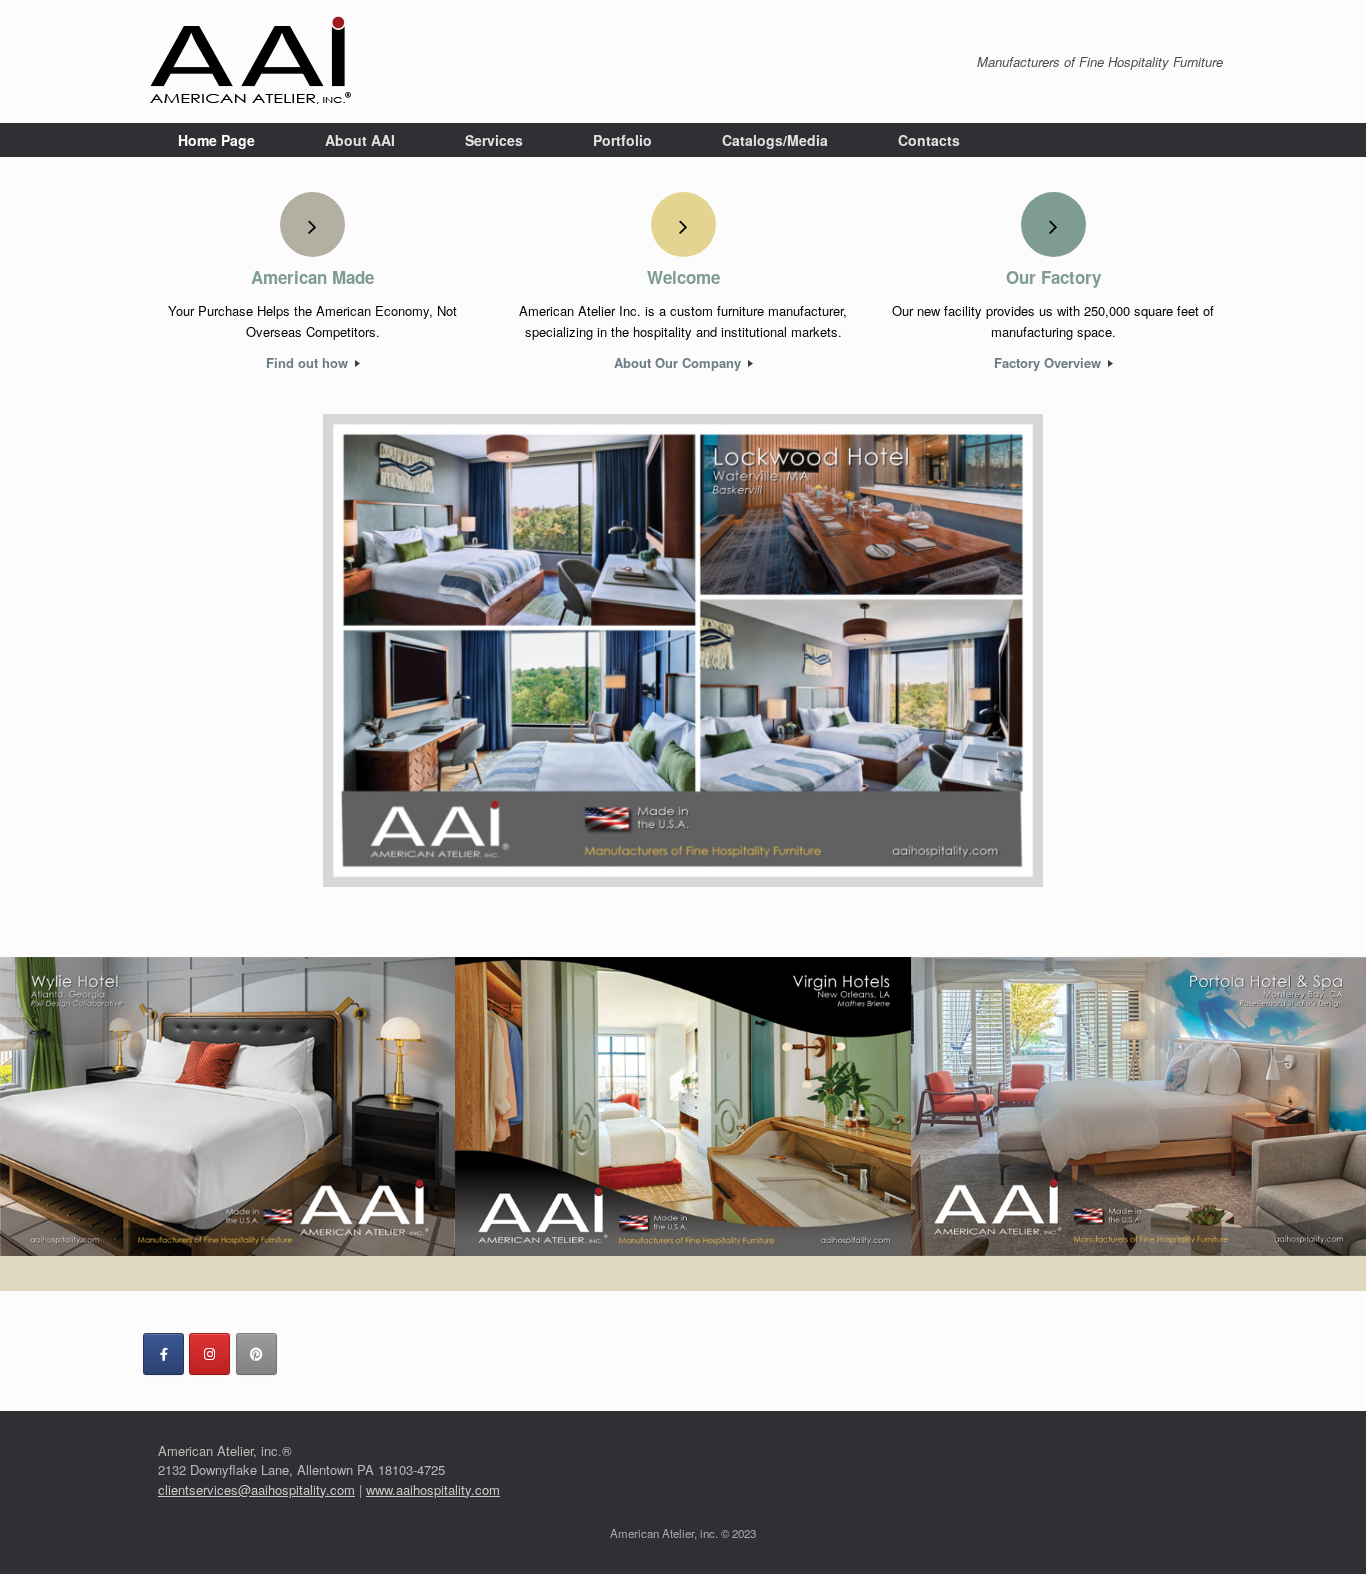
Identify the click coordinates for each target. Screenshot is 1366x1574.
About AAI (360, 140)
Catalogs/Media (775, 140)
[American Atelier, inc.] (251, 61)
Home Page (216, 140)
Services (494, 140)
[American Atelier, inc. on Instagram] (209, 1354)
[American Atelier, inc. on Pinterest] (256, 1354)
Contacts (929, 140)
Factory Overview (1049, 362)
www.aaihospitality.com (433, 1489)
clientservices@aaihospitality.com (256, 1489)
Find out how (309, 362)
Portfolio (622, 140)
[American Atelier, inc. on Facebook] (163, 1354)
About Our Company (679, 362)
